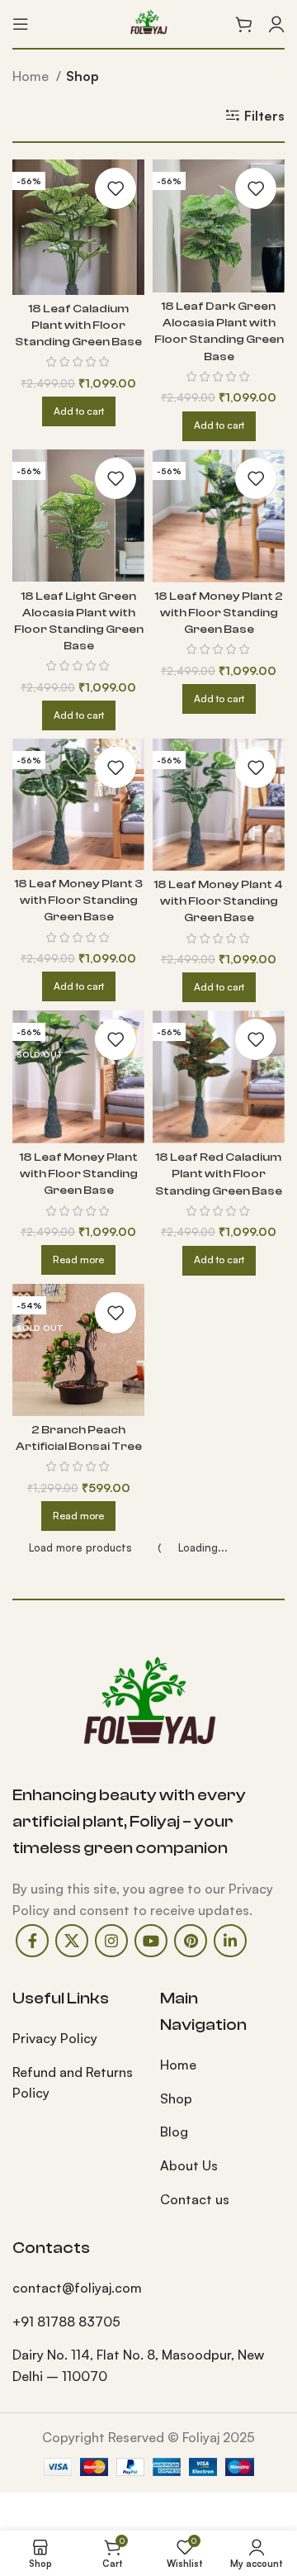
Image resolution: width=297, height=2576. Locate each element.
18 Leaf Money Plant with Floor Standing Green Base (79, 1174)
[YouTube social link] (151, 1941)
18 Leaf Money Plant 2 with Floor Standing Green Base (219, 613)
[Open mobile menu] (21, 24)
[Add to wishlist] (115, 188)
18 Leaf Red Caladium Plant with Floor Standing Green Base (219, 1174)
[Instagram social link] (111, 1941)
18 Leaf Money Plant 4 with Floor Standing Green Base (219, 901)
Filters (264, 116)
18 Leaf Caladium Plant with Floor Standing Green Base (78, 325)
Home (32, 76)
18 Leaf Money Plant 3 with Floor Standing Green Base (79, 900)
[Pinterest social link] (191, 1941)
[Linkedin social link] (230, 1941)
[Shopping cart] (243, 24)
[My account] (276, 24)
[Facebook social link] (32, 1941)
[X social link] (72, 1941)
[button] (79, 411)
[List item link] (74, 2039)
